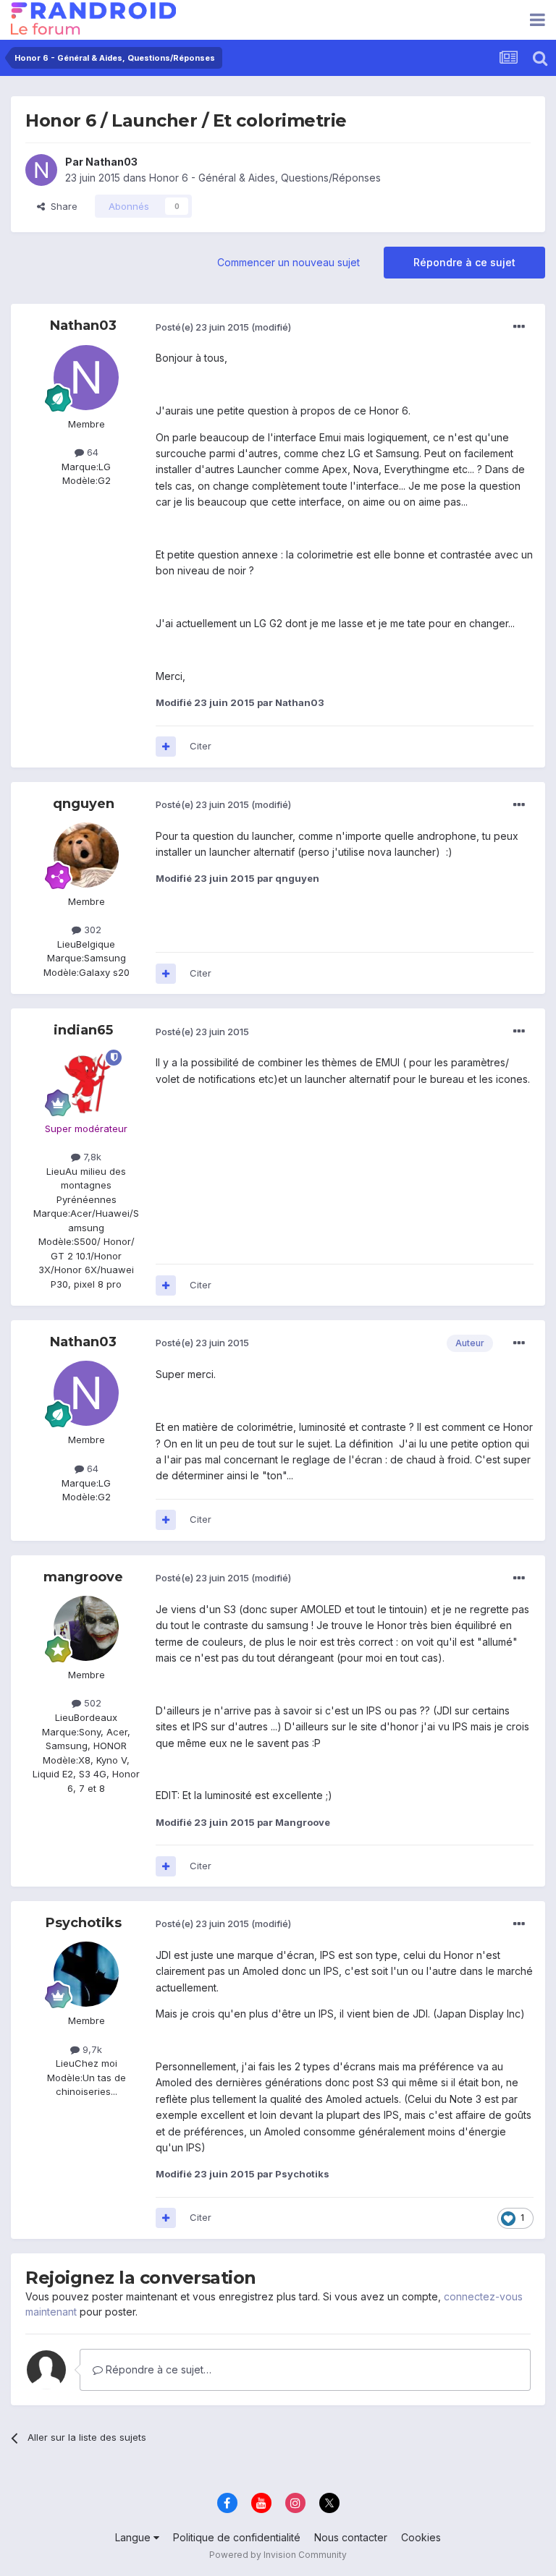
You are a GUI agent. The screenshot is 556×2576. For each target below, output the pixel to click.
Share (61, 206)
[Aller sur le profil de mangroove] (86, 1628)
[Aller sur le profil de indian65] (86, 1082)
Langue (134, 2537)
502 (91, 1703)
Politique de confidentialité (237, 2537)
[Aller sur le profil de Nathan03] (41, 170)
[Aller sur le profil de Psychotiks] (86, 1974)
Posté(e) (202, 327)
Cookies (421, 2537)
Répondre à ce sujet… (157, 2369)
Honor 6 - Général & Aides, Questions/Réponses (265, 178)
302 (91, 930)
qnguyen (84, 804)
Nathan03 (111, 162)
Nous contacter (351, 2537)
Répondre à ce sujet (464, 262)
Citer (201, 746)
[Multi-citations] (166, 747)
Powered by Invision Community (278, 2555)
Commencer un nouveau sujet (288, 262)
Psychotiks (84, 1923)
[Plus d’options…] (519, 327)
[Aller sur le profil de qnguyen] (86, 855)
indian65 (83, 1030)
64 (91, 452)
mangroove (83, 1577)
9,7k (91, 2049)
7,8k (91, 1157)
